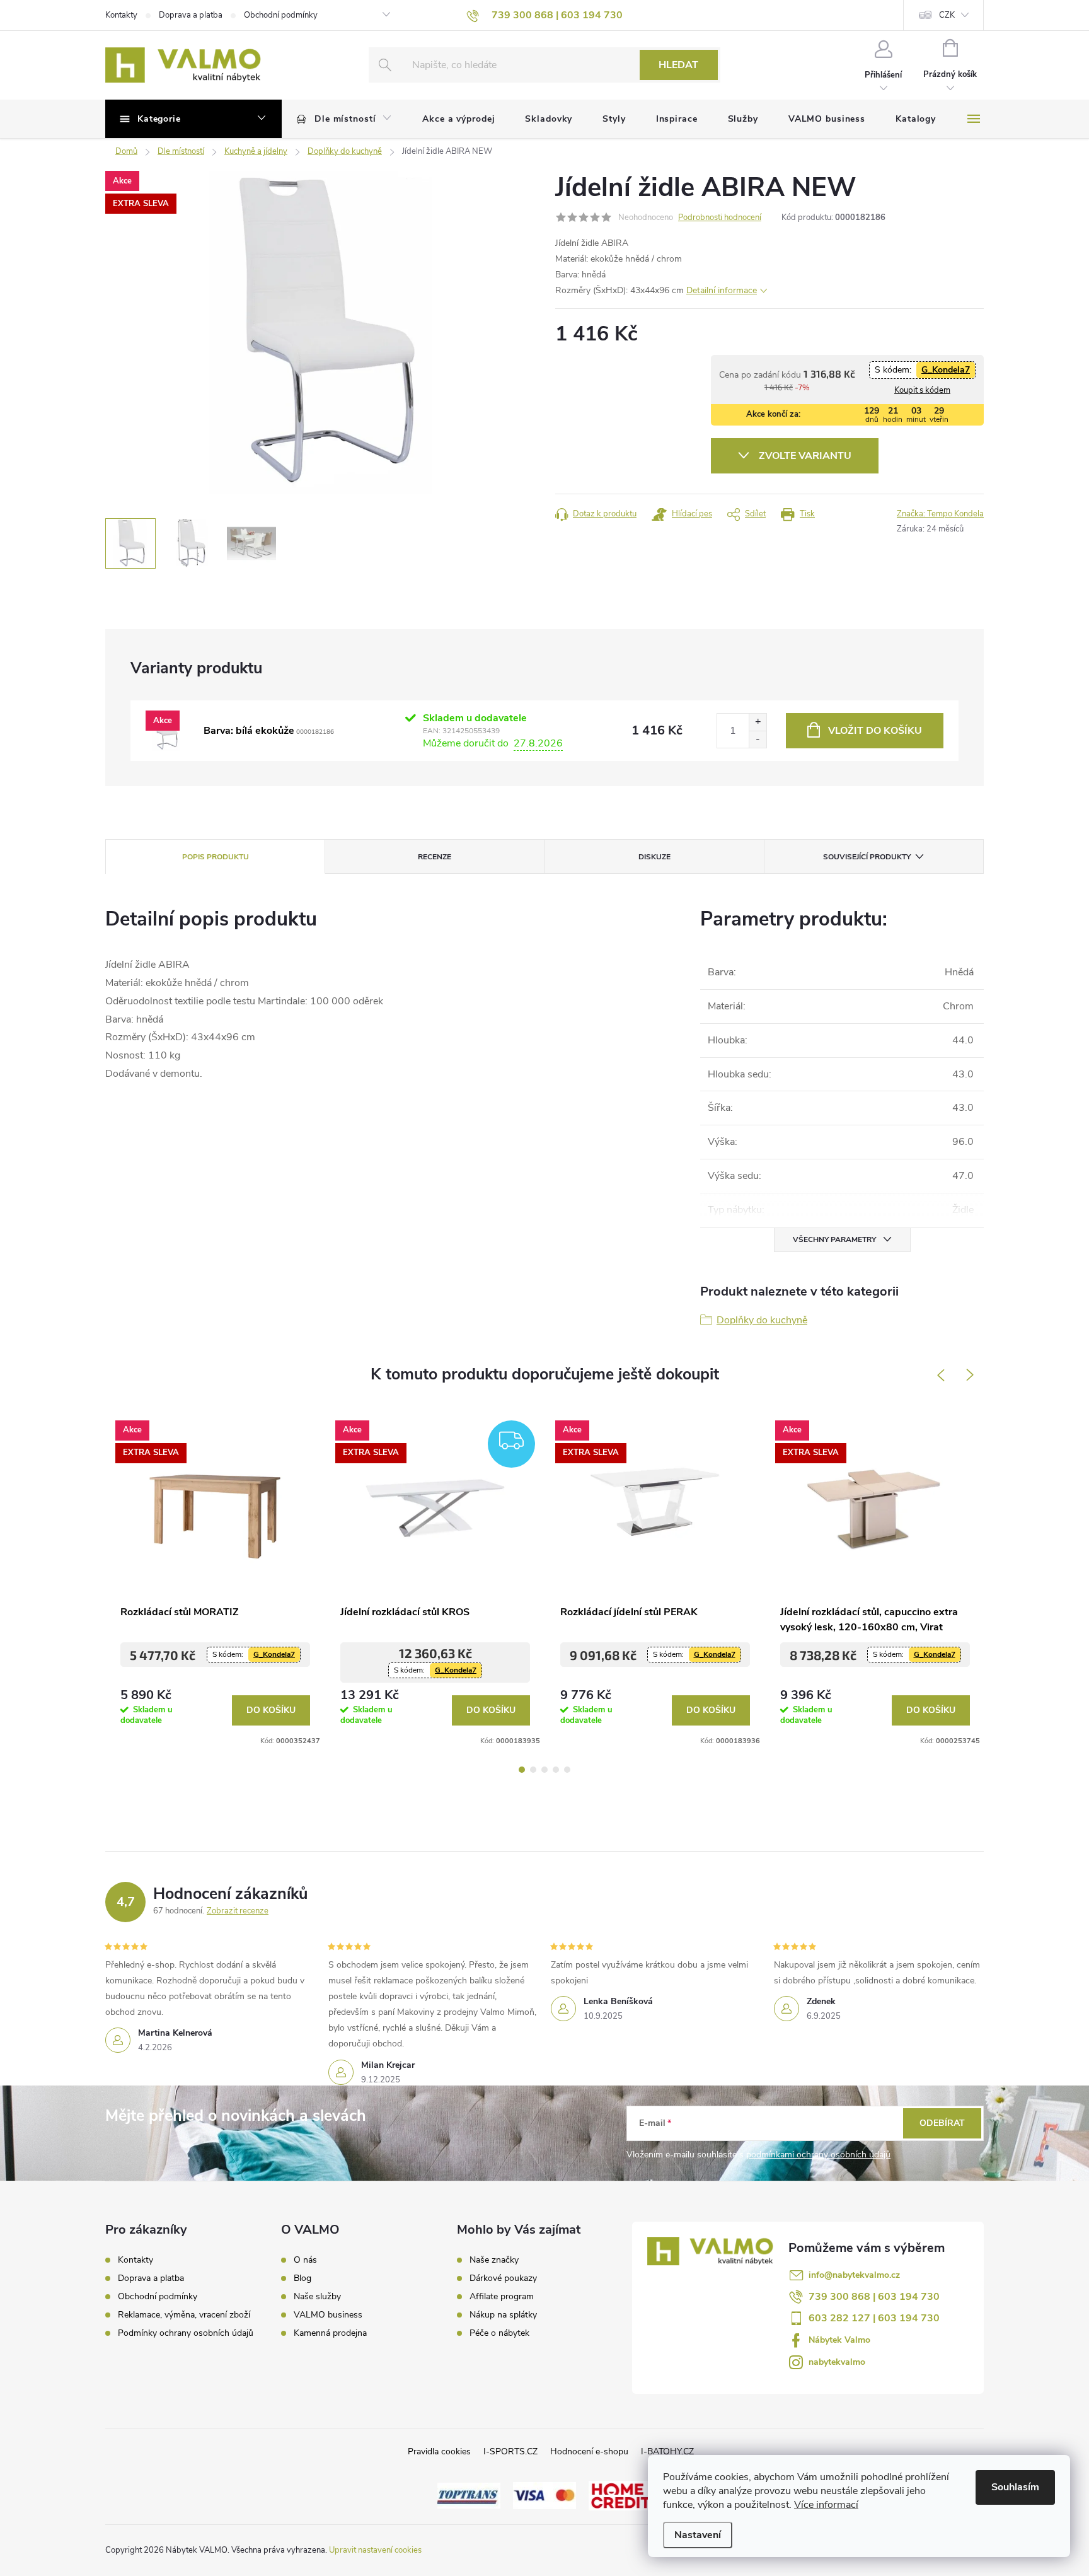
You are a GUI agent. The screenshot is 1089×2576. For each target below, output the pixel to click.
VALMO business (328, 2315)
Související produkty (867, 857)
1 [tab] (522, 1770)
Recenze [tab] (435, 857)
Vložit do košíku (875, 731)
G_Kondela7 (946, 370)
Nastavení (698, 2535)
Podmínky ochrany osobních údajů (186, 2333)
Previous (940, 1375)
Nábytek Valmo (839, 2340)
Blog (302, 2278)
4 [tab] (556, 1770)
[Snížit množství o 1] (758, 739)
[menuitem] (344, 119)
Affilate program (502, 2297)
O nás (305, 2260)
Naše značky (494, 2260)
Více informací (826, 2505)
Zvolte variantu (805, 456)
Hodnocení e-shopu (589, 2451)
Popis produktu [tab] (216, 857)
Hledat (678, 65)
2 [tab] (533, 1770)
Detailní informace (722, 290)
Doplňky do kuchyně (762, 1320)
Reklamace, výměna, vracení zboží (184, 2315)
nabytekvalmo (837, 2362)
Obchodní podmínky (281, 15)
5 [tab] (567, 1770)
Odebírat (942, 2123)
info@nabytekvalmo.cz (854, 2275)
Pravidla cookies (439, 2451)
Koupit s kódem (922, 390)
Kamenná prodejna (330, 2333)
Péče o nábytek (499, 2333)
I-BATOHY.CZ (667, 2451)
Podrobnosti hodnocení (720, 218)
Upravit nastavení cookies (375, 2550)
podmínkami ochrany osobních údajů (818, 2155)
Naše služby (317, 2297)
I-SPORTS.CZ (510, 2451)
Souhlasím (1015, 2487)
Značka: (940, 514)
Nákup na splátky (503, 2315)
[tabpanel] (215, 1579)
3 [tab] (544, 1770)
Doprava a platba (191, 15)
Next (971, 1375)
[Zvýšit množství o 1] (758, 722)
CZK (947, 15)
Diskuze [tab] (654, 857)
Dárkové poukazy (503, 2278)
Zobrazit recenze (238, 1911)
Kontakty (121, 15)
